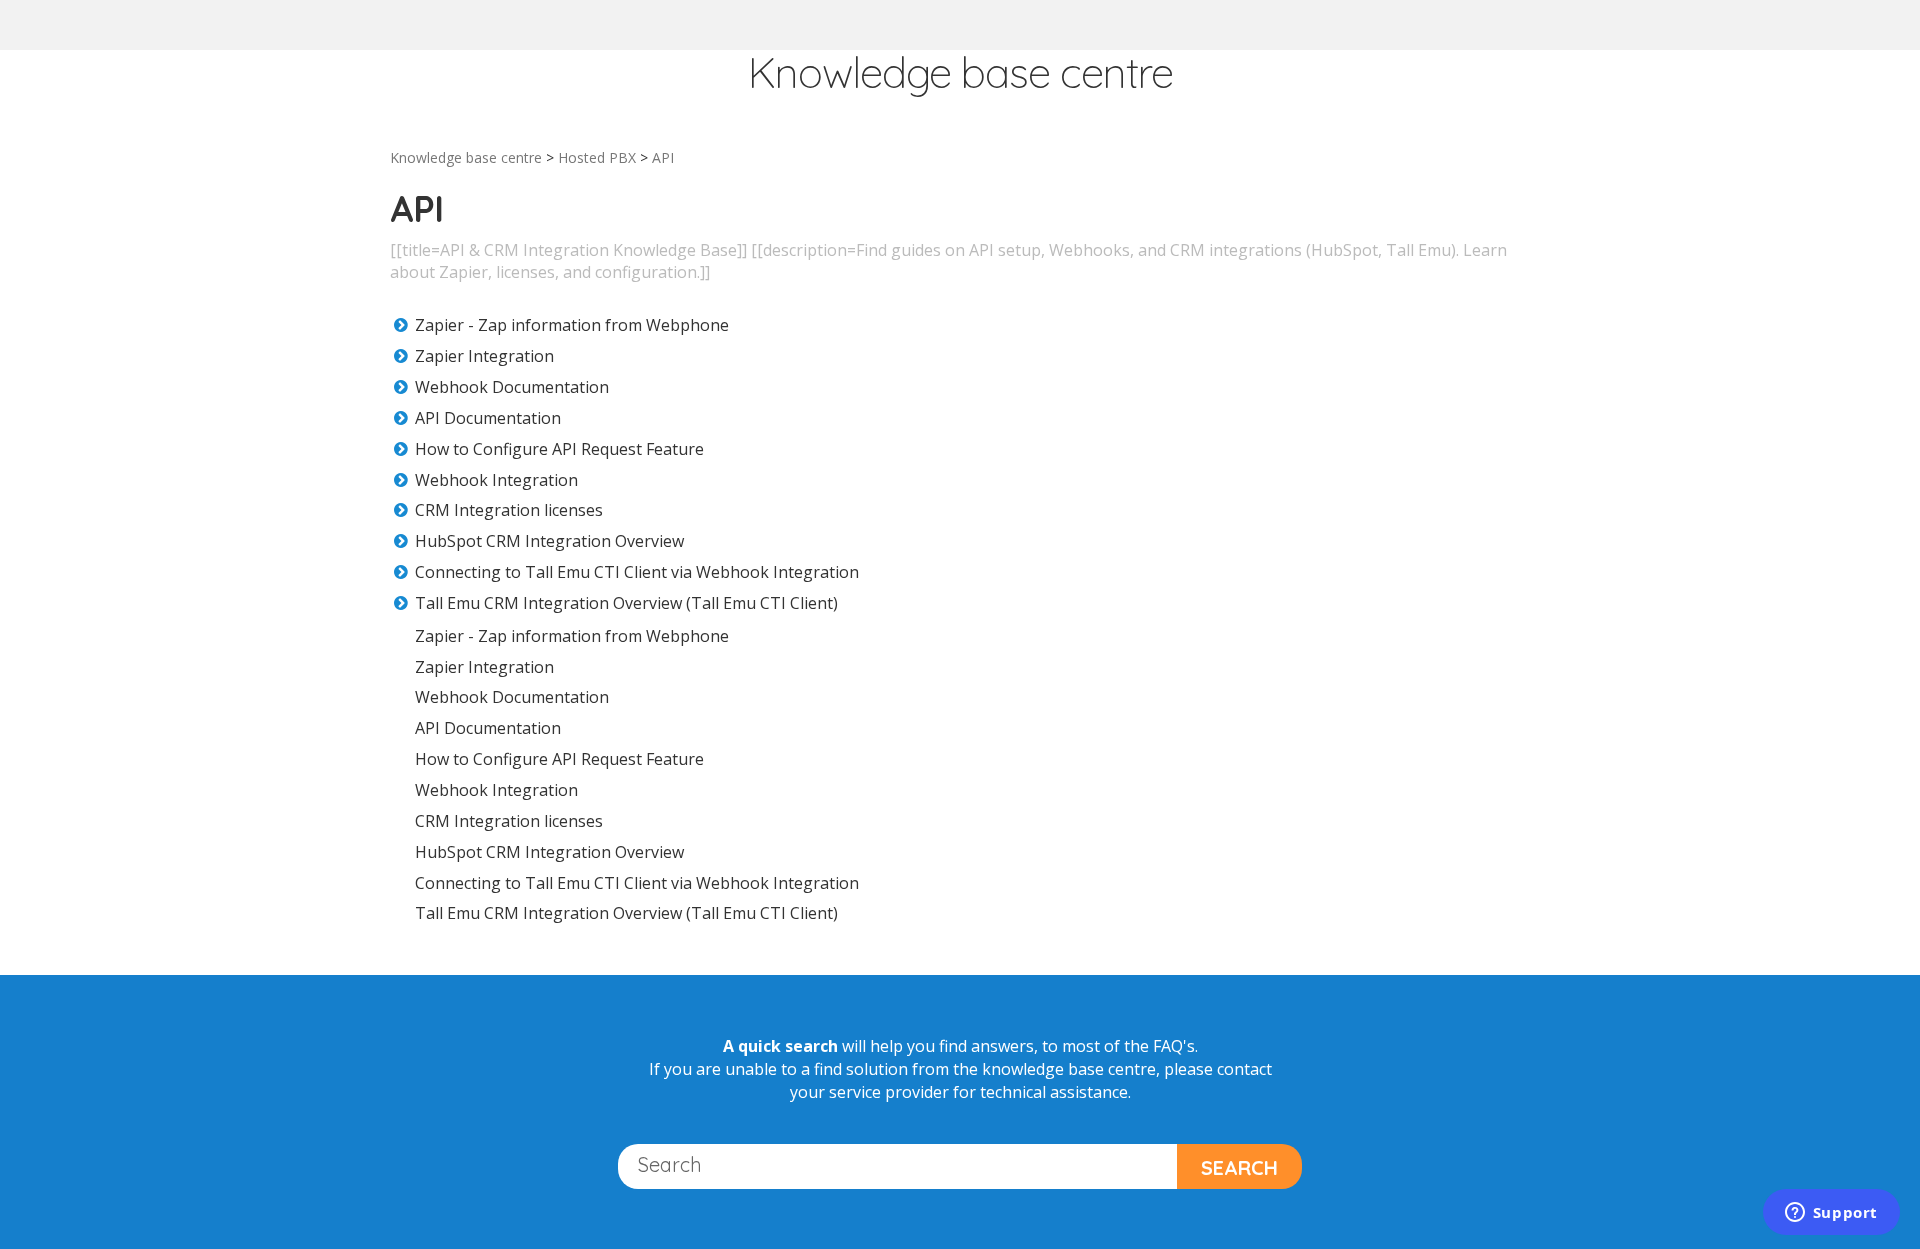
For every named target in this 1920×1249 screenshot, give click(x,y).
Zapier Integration (484, 356)
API (663, 157)
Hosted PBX (597, 157)
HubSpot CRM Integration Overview (549, 541)
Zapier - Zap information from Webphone (572, 325)
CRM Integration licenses (509, 510)
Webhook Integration (496, 480)
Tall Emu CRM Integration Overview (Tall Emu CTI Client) (626, 603)
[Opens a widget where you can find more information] (1831, 1214)
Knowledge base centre (466, 157)
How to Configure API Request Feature (559, 449)
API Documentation (488, 418)
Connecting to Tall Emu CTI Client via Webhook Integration (637, 572)
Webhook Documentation (512, 387)
